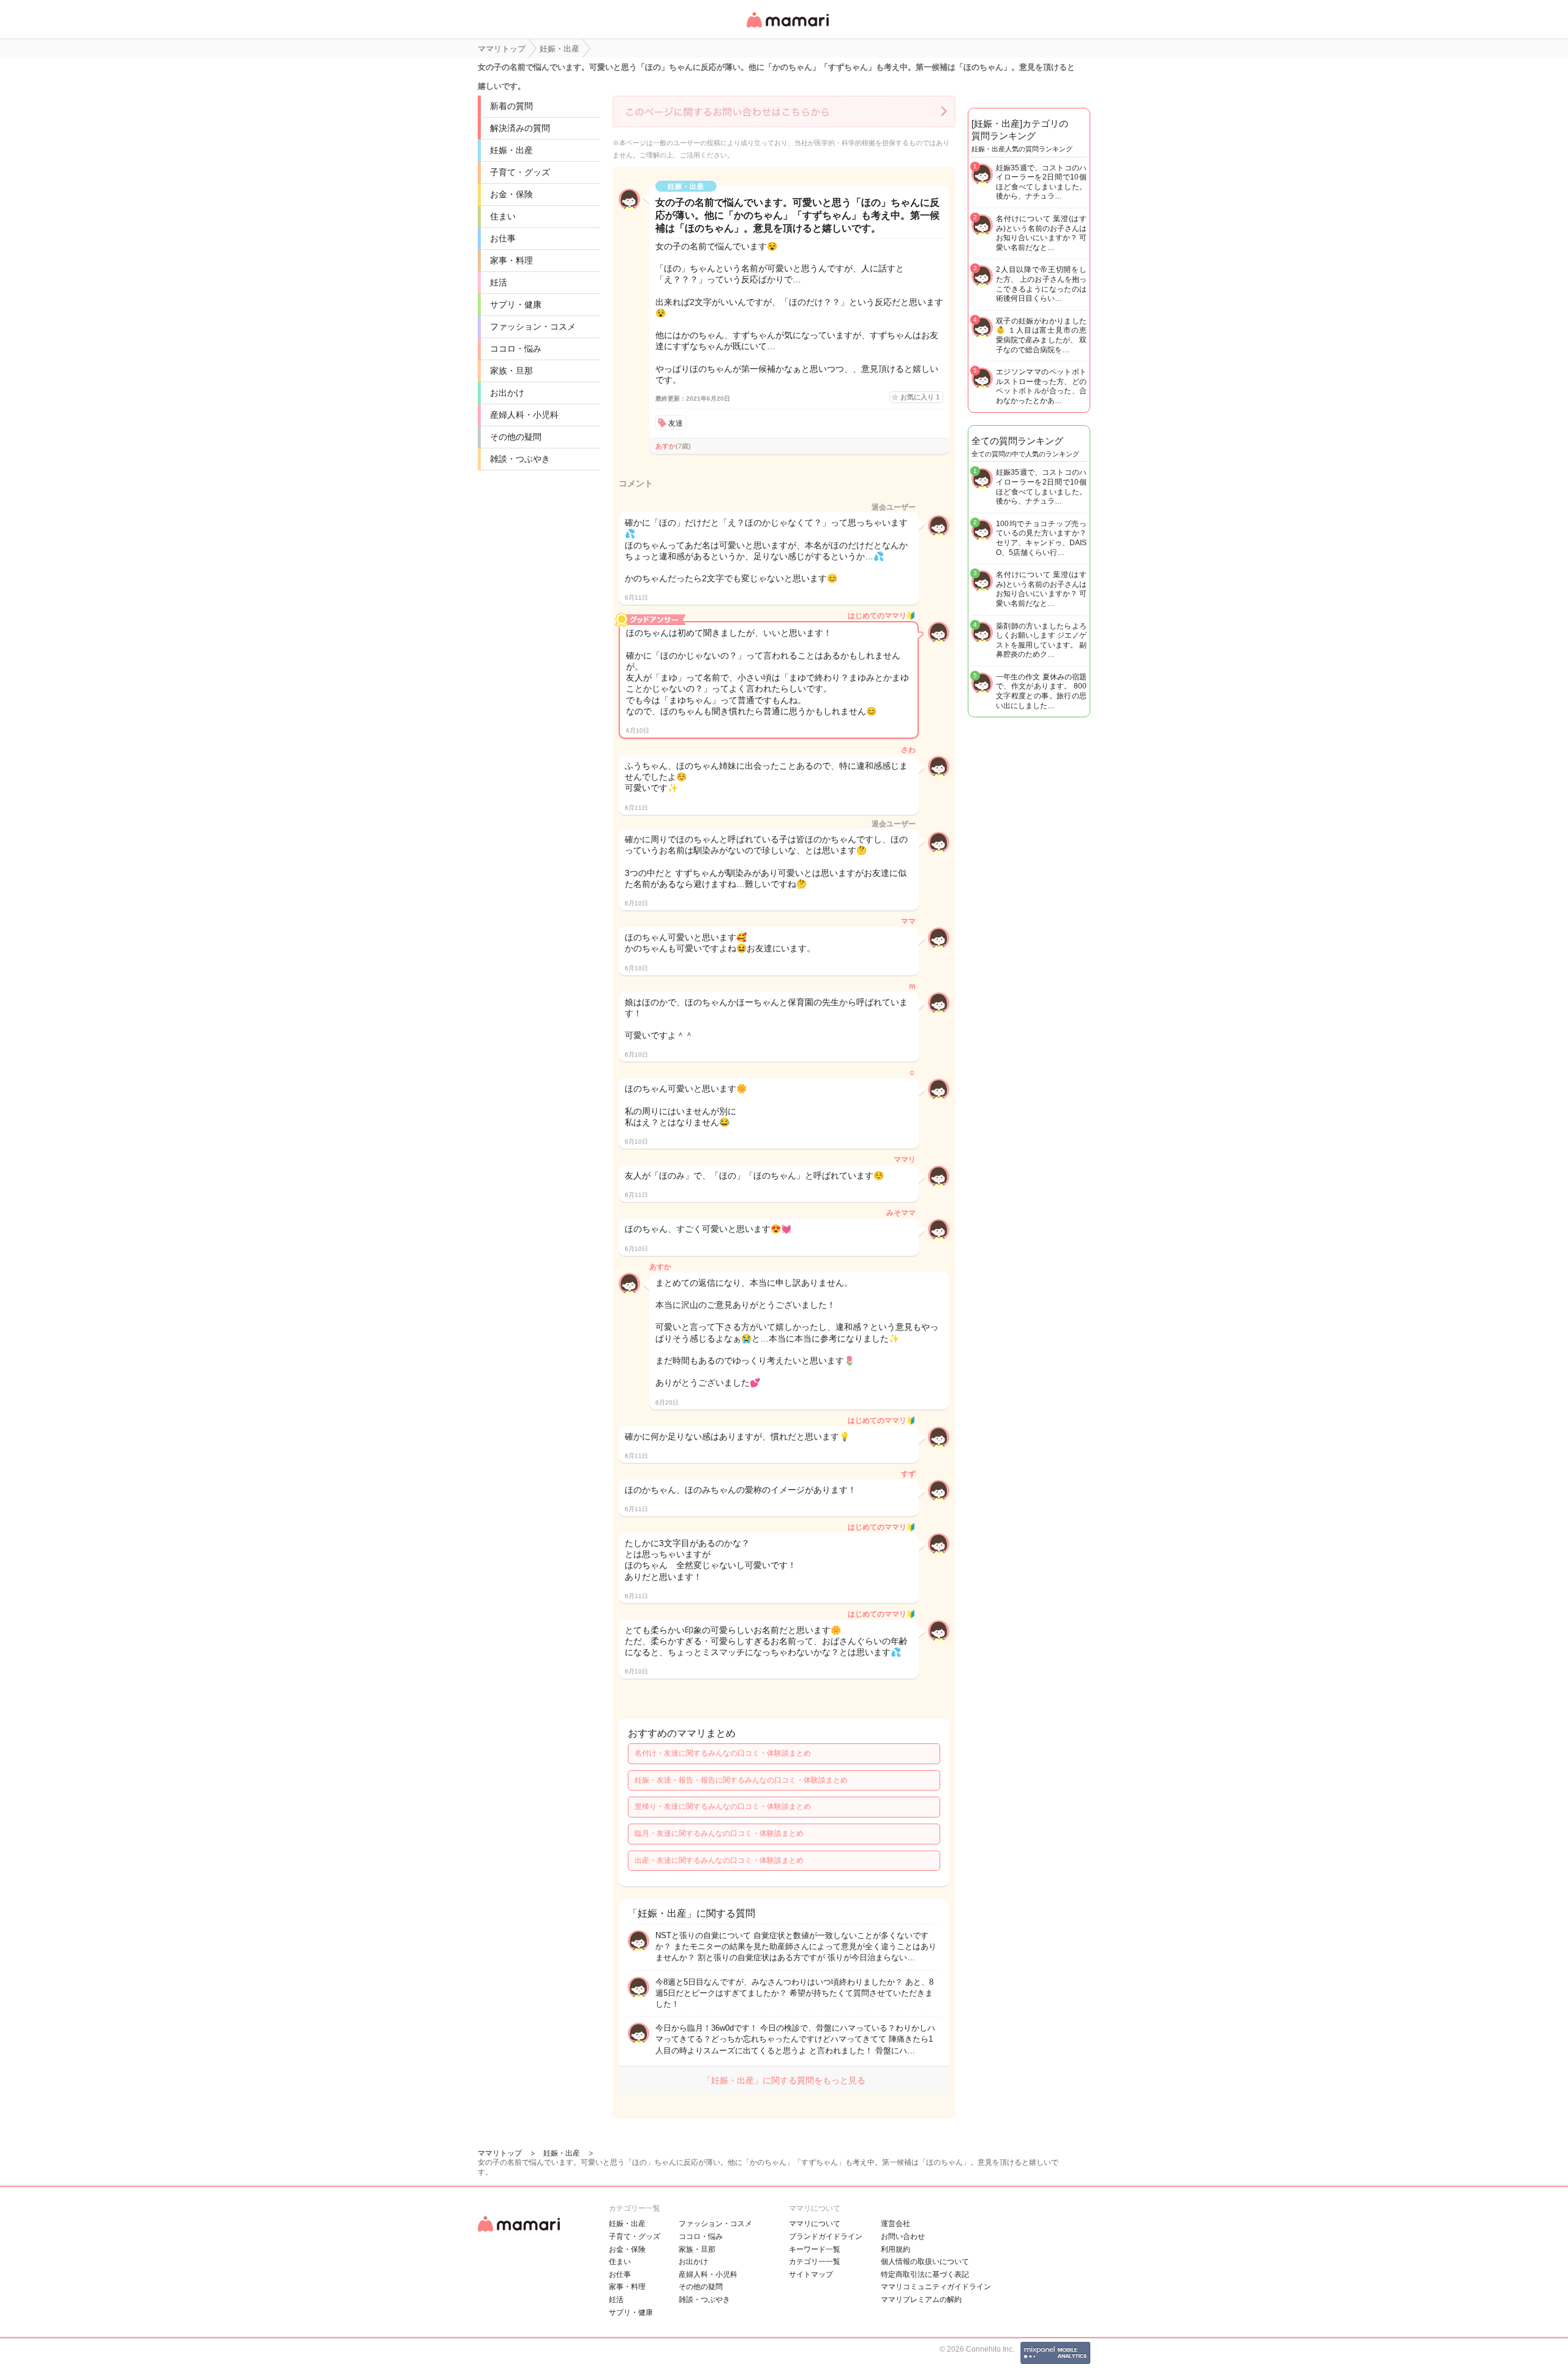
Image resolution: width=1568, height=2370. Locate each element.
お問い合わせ (903, 2236)
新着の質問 (511, 106)
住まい (503, 216)
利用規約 (895, 2249)
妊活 (499, 282)
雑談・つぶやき (520, 459)
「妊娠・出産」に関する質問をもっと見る (784, 2080)
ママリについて (815, 2224)
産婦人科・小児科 (524, 415)
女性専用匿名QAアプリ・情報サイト (787, 28)
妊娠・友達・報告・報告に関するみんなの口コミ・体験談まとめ (741, 1780)
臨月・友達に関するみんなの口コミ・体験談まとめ (719, 1833)
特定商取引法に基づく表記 (925, 2274)
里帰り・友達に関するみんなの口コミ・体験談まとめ (723, 1806)
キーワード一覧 (815, 2249)
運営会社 (895, 2224)
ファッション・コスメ (533, 326)
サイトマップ (811, 2274)
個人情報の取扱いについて (925, 2262)
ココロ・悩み (516, 349)
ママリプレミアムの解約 (921, 2300)
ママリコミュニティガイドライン (936, 2287)
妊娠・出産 (511, 150)
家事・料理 (511, 260)
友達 (676, 423)
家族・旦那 (511, 371)
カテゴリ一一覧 (815, 2262)
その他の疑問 (516, 437)
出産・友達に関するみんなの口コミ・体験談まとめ (719, 1860)
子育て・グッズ (520, 172)
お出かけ (507, 393)
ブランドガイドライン (826, 2236)
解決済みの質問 (520, 128)
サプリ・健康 (516, 304)
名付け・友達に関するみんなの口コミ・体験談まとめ (723, 1753)
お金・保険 (511, 194)
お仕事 (503, 238)
